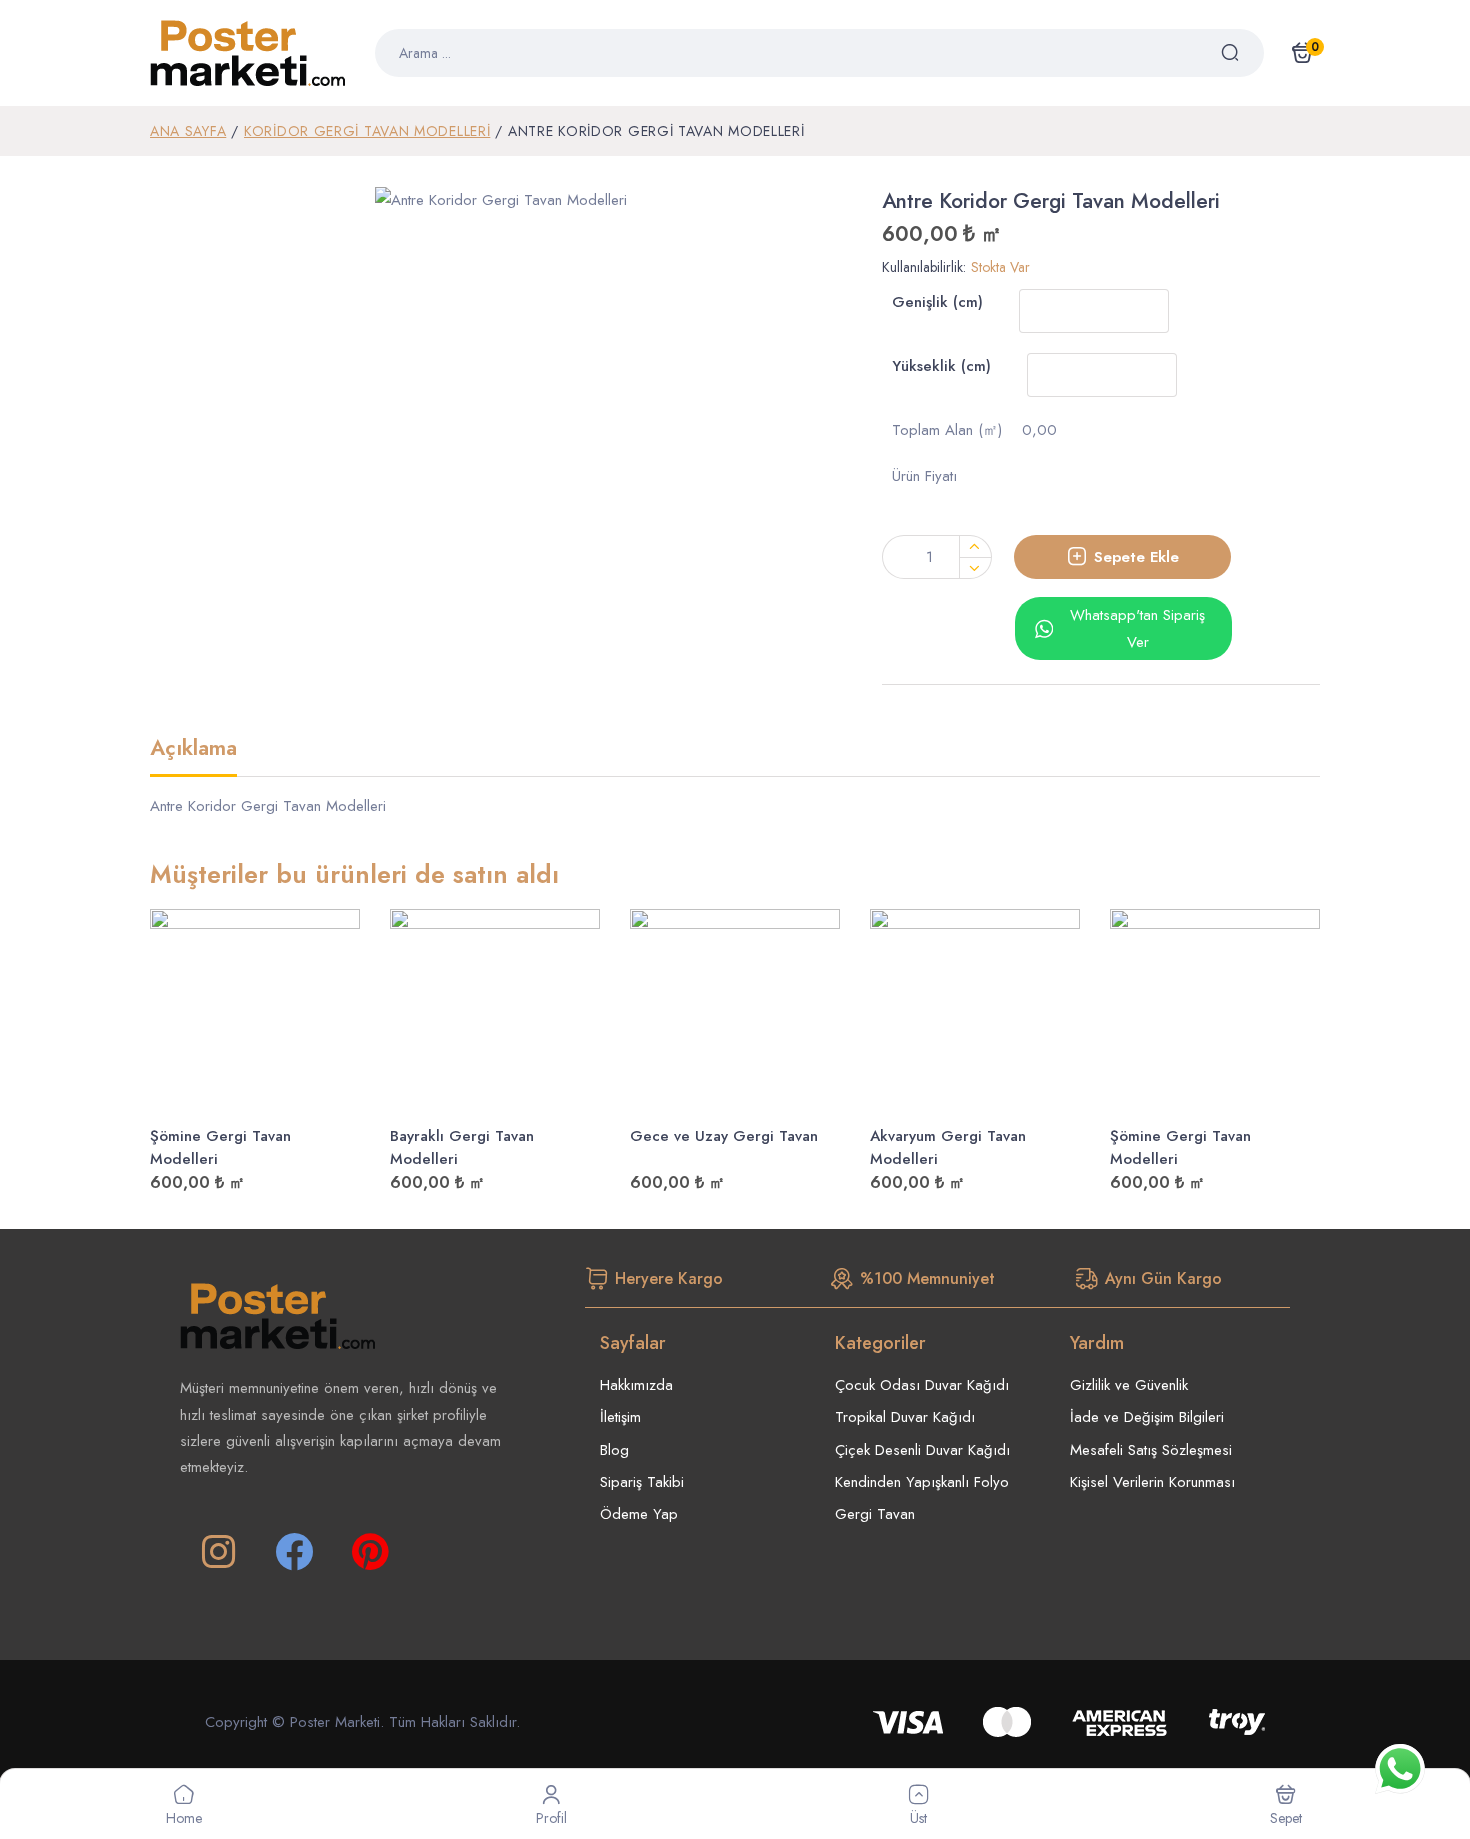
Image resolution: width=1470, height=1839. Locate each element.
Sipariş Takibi (642, 1482)
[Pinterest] (370, 1552)
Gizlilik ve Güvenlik (1129, 1385)
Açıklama (193, 749)
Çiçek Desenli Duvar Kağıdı (922, 1450)
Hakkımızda (636, 1385)
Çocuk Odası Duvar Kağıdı (922, 1385)
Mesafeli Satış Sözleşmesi (1151, 1450)
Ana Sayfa (188, 131)
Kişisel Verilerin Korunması (1152, 1482)
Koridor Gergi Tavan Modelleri (367, 131)
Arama (1242, 53)
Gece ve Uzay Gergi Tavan (724, 1136)
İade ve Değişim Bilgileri (1147, 1417)
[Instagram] (218, 1552)
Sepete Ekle (1136, 557)
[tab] (193, 756)
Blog (614, 1450)
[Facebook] (294, 1552)
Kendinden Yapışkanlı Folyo (922, 1482)
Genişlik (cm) (937, 302)
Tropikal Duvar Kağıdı (905, 1417)
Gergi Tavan (875, 1514)
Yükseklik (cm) (941, 366)
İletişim (620, 1417)
